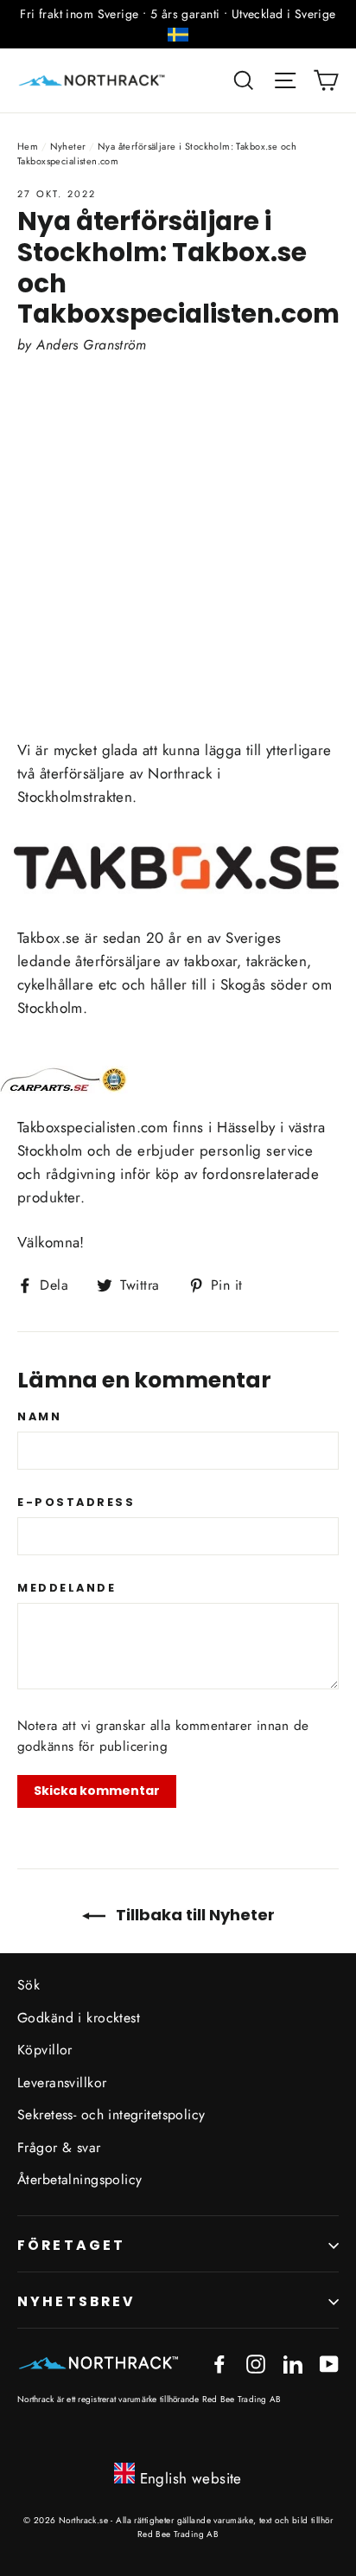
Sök (29, 1985)
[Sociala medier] (219, 2362)
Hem (28, 146)
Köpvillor (45, 2050)
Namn (39, 1416)
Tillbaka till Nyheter (194, 1915)
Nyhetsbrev (77, 2301)
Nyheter (68, 146)
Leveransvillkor (62, 2083)
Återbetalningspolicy (80, 2179)
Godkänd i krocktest (79, 2018)
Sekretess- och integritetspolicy (111, 2115)
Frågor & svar (59, 2147)
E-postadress (76, 1502)
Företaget (71, 2245)
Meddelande (67, 1588)
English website (191, 2478)
